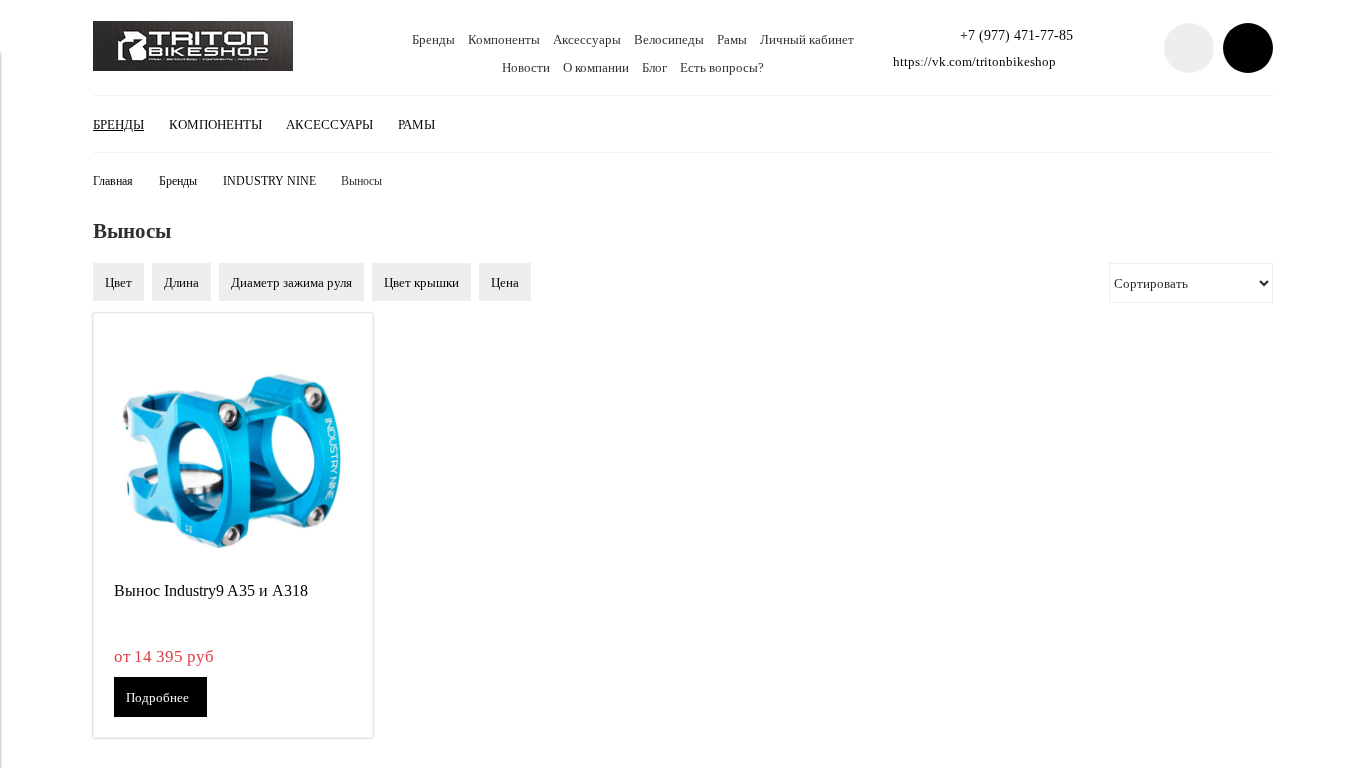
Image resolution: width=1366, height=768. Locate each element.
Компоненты (504, 39)
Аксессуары (587, 39)
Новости (526, 67)
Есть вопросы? (722, 67)
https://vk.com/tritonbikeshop (974, 61)
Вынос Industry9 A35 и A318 (211, 590)
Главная (113, 181)
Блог (654, 67)
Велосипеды (669, 39)
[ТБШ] (193, 66)
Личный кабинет (807, 39)
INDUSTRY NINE (269, 181)
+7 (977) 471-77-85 (1016, 35)
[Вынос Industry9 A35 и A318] (233, 453)
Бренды (433, 39)
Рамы (732, 39)
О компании (596, 67)
